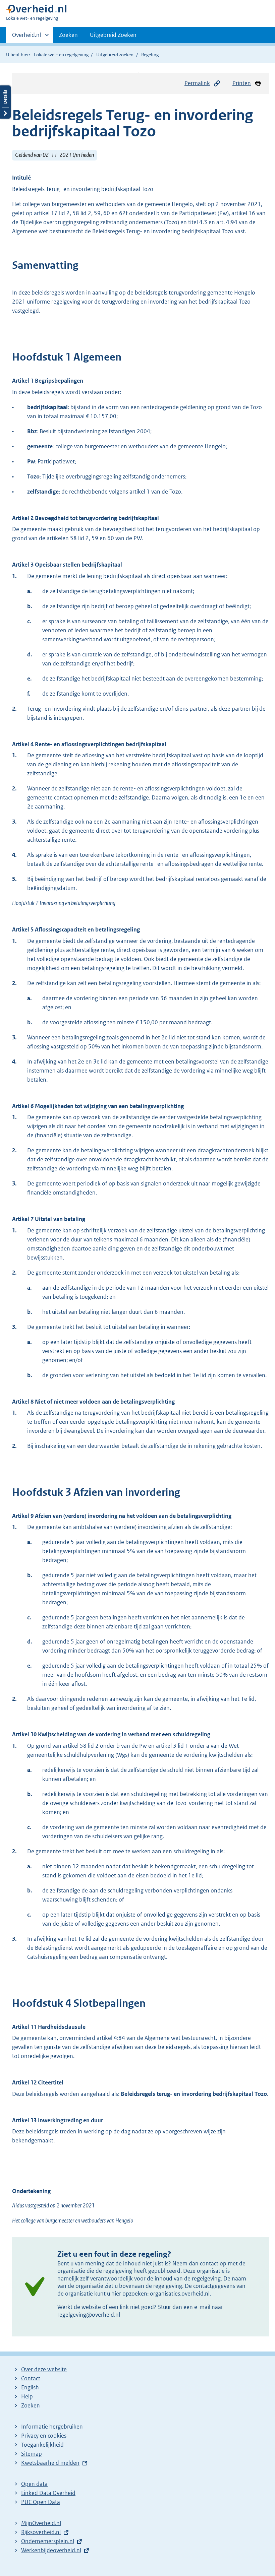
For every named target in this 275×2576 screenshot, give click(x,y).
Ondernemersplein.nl (48, 2541)
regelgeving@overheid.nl (89, 2315)
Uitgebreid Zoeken (113, 35)
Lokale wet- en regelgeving (61, 55)
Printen (242, 83)
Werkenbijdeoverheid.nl (51, 2550)
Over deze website (44, 2369)
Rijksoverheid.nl (41, 2532)
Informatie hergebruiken (52, 2427)
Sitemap (32, 2454)
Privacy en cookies (44, 2436)
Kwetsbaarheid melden (50, 2463)
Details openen (5, 102)
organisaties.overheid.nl (180, 2294)
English (30, 2387)
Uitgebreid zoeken (115, 55)
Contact (31, 2378)
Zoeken (68, 35)
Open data (34, 2484)
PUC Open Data (41, 2502)
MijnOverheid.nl (41, 2523)
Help (27, 2396)
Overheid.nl (26, 37)
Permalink (197, 83)
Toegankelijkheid (42, 2445)
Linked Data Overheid (48, 2493)
